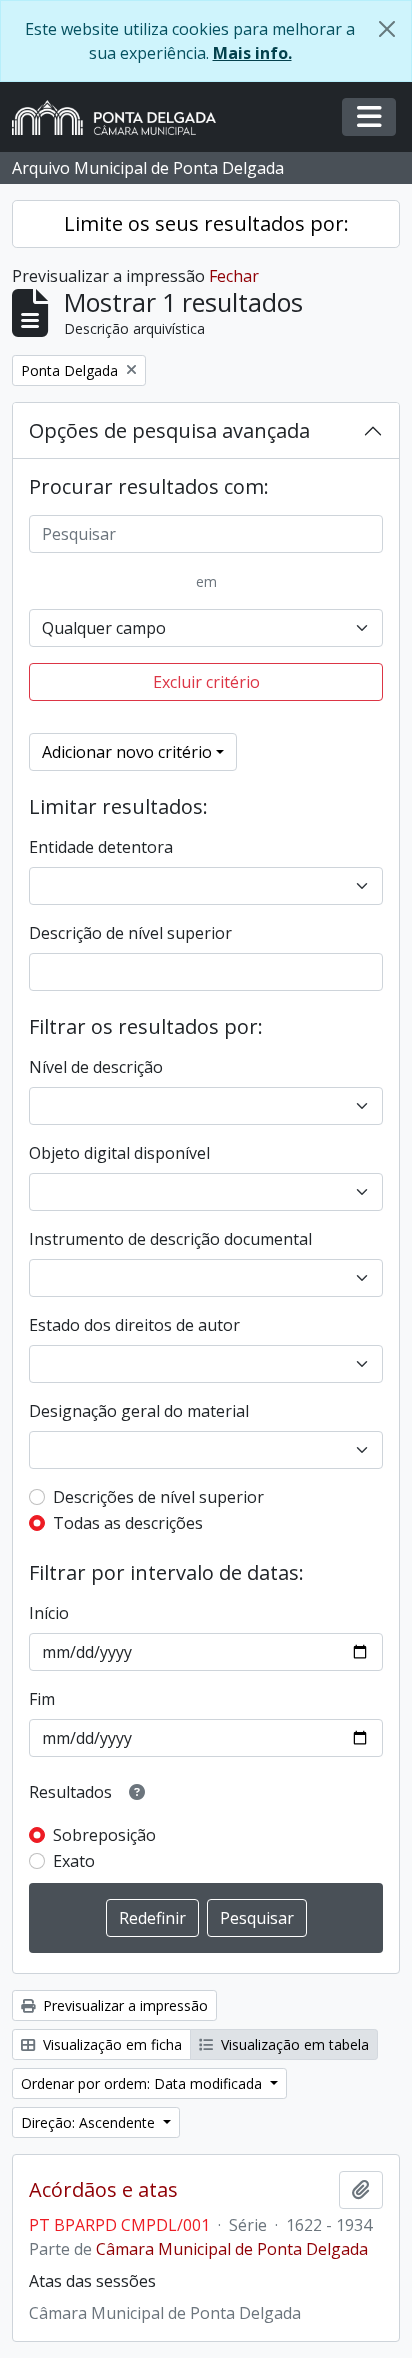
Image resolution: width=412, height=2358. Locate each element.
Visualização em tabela (293, 2044)
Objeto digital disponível (119, 1153)
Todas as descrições (128, 1523)
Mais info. (252, 53)
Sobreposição (104, 1835)
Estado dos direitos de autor (134, 1325)
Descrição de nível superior (130, 933)
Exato (74, 1861)
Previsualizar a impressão (123, 2005)
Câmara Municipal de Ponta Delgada (232, 2249)
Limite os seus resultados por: (206, 223)
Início (49, 1613)
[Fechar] (387, 29)
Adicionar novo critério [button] (127, 752)
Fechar (234, 276)
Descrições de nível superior (158, 1497)
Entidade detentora (101, 847)
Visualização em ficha (110, 2044)
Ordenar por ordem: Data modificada (143, 2083)
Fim (42, 1699)
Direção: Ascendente (90, 2122)
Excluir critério (206, 682)
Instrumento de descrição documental (170, 1239)
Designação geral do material (139, 1411)
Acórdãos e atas (103, 2190)
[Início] (122, 117)
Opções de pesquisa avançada (169, 430)
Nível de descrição (96, 1067)
